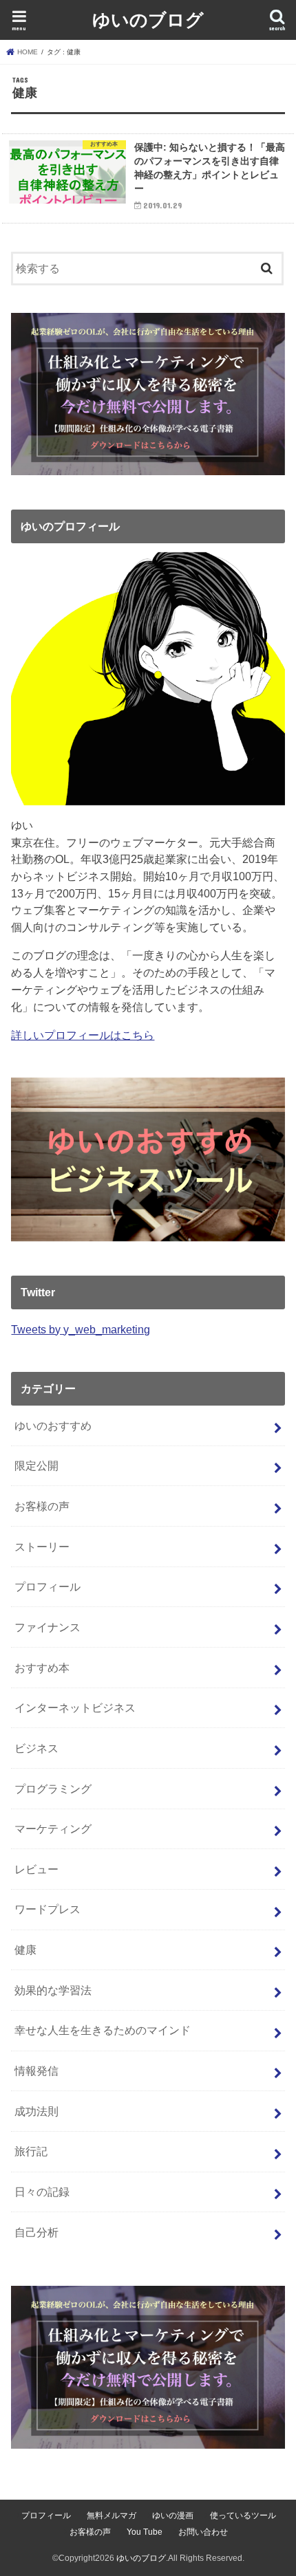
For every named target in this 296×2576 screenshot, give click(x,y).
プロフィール (47, 1586)
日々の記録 (42, 2192)
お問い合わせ (203, 2532)
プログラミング (53, 1789)
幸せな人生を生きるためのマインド (103, 2030)
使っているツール (243, 2515)
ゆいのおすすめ (53, 1426)
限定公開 (36, 1465)
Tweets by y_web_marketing (81, 1329)
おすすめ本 (42, 1668)
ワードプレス (47, 1909)
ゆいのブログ (148, 19)
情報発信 (36, 2071)
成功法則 (36, 2111)
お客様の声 (42, 1506)
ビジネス (36, 1748)
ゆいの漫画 (173, 2515)
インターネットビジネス (75, 1707)
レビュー (36, 1869)
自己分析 (36, 2232)
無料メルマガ (112, 2515)
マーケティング (53, 1829)
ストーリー (42, 1547)
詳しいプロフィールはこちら (83, 1035)
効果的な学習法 (53, 1990)
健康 (25, 1950)
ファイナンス (47, 1627)
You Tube (145, 2532)
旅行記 (31, 2151)
